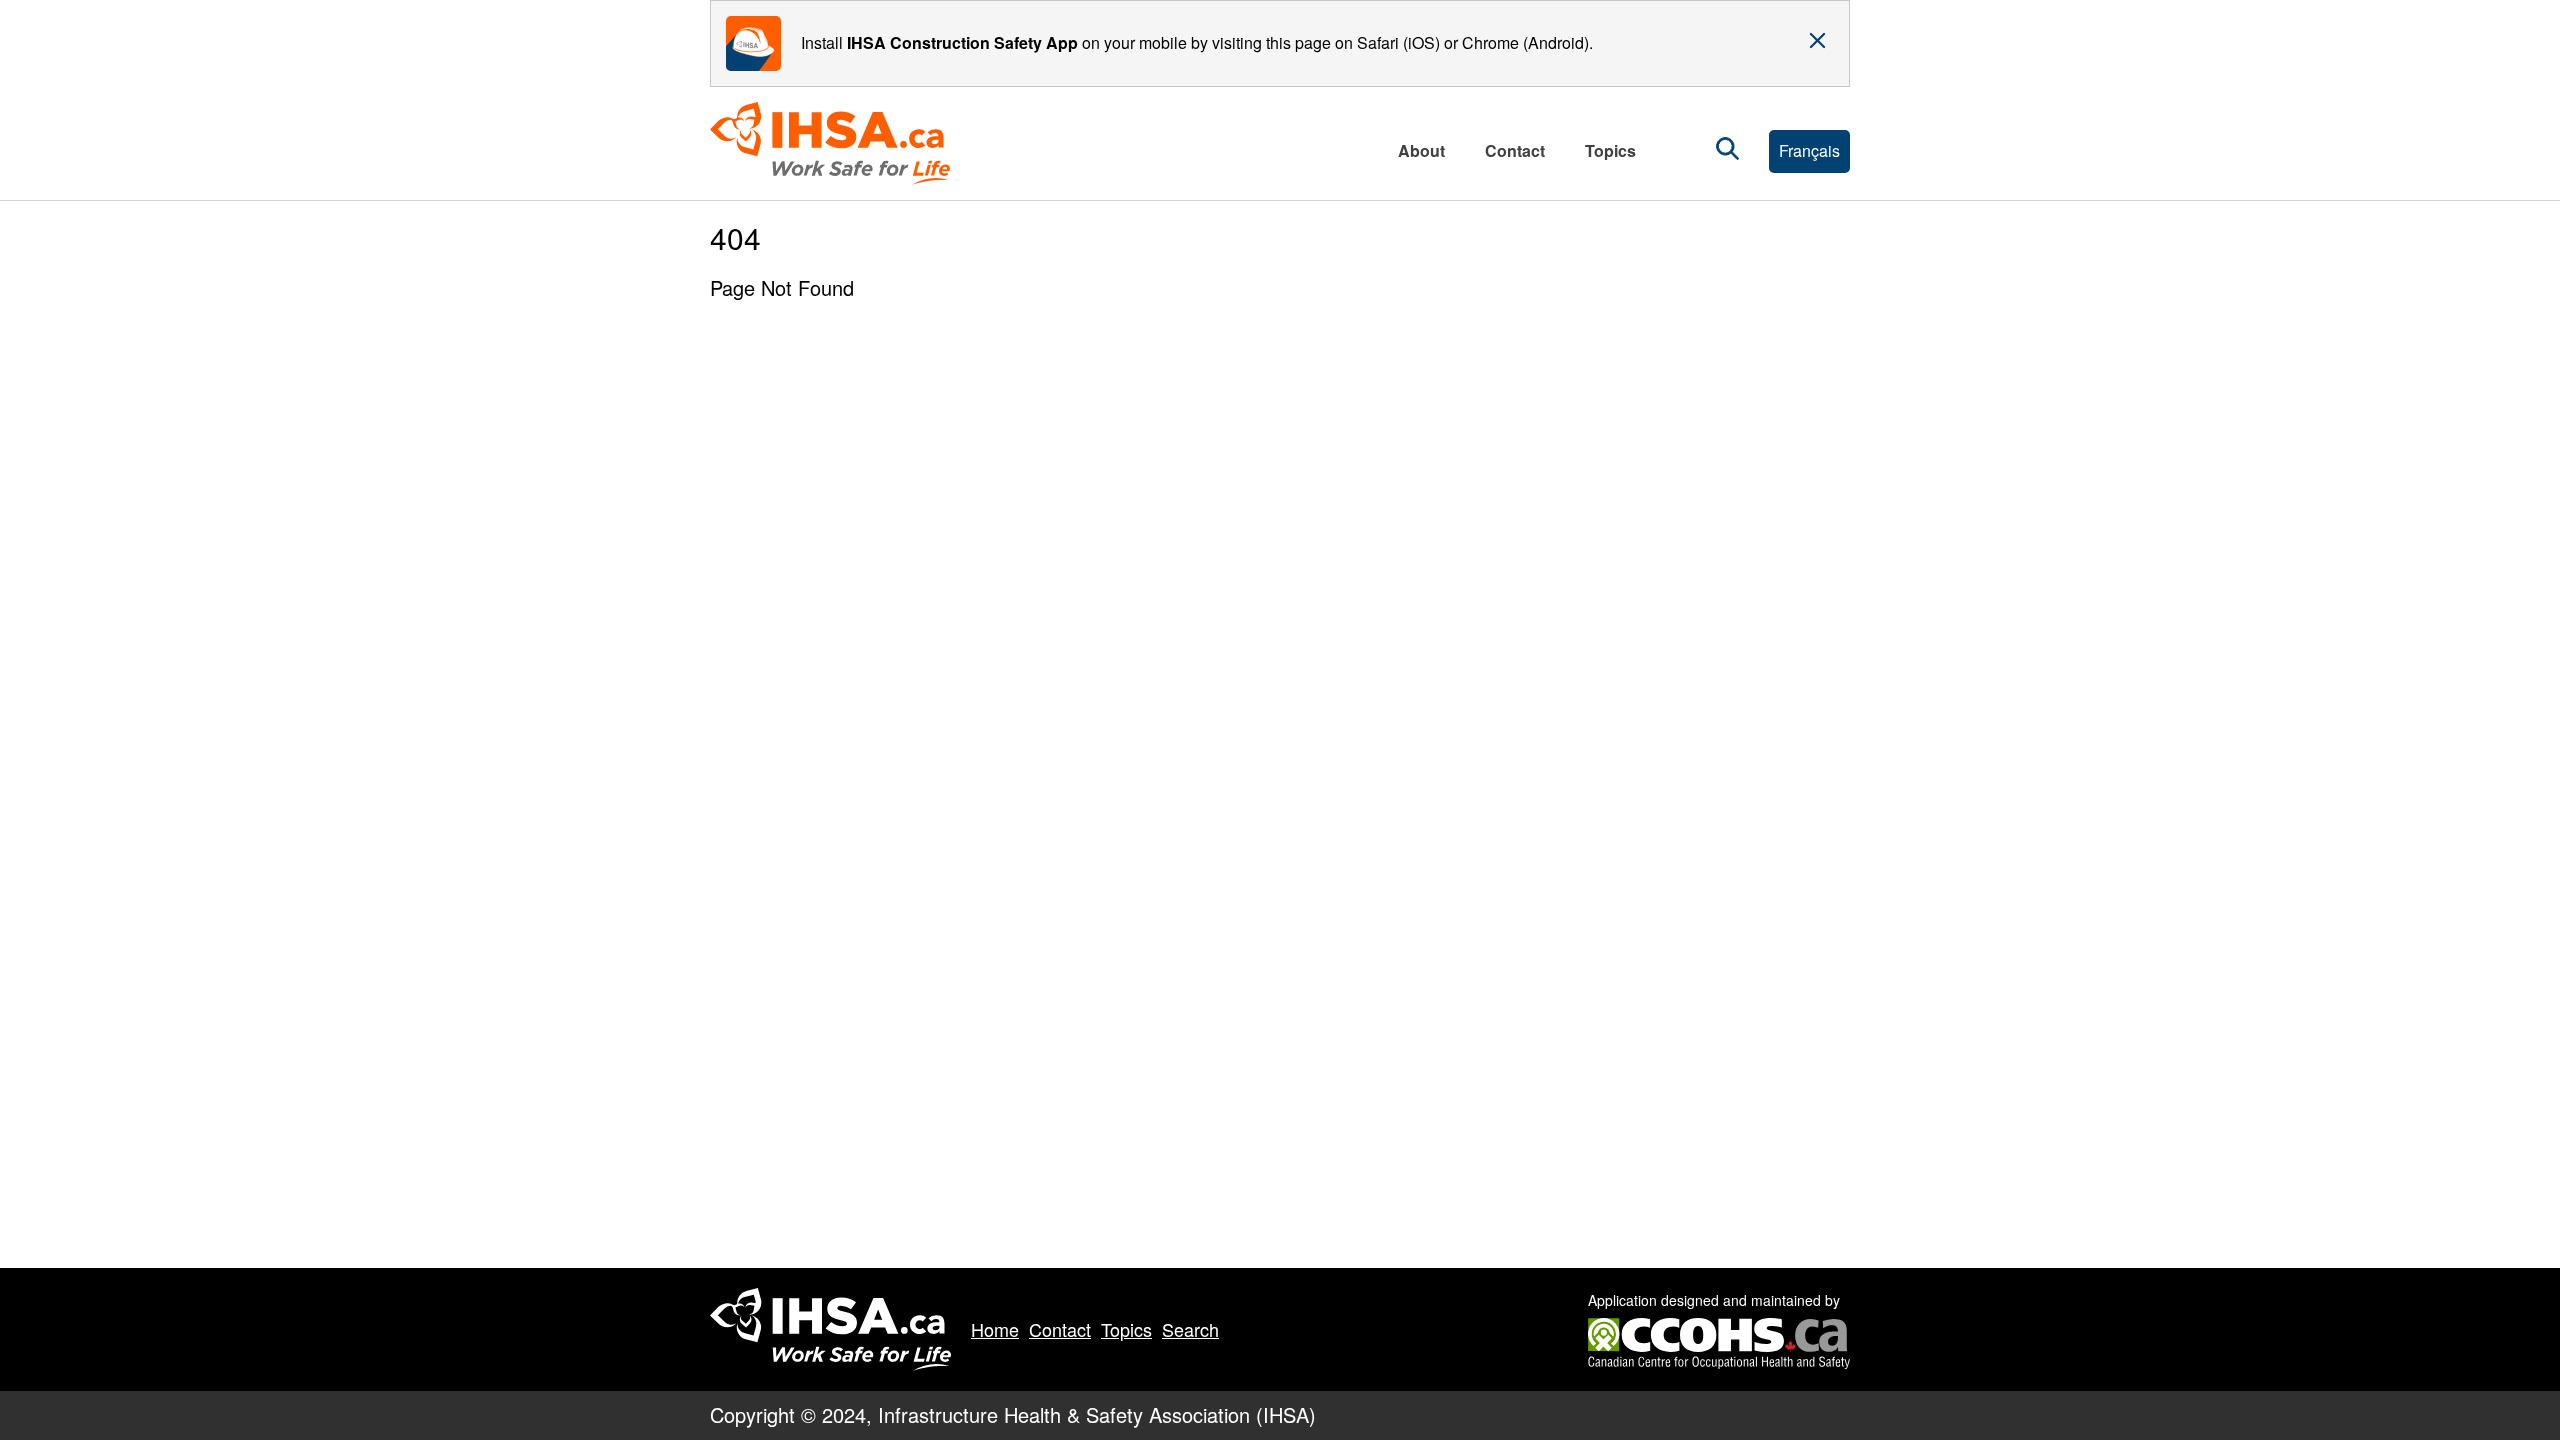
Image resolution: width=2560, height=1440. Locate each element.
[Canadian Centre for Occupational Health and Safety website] (1719, 1330)
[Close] (1817, 41)
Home (995, 1329)
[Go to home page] (837, 143)
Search (1190, 1329)
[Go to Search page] (1727, 151)
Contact (1060, 1329)
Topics (1126, 1329)
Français (1809, 150)
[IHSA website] (830, 1330)
